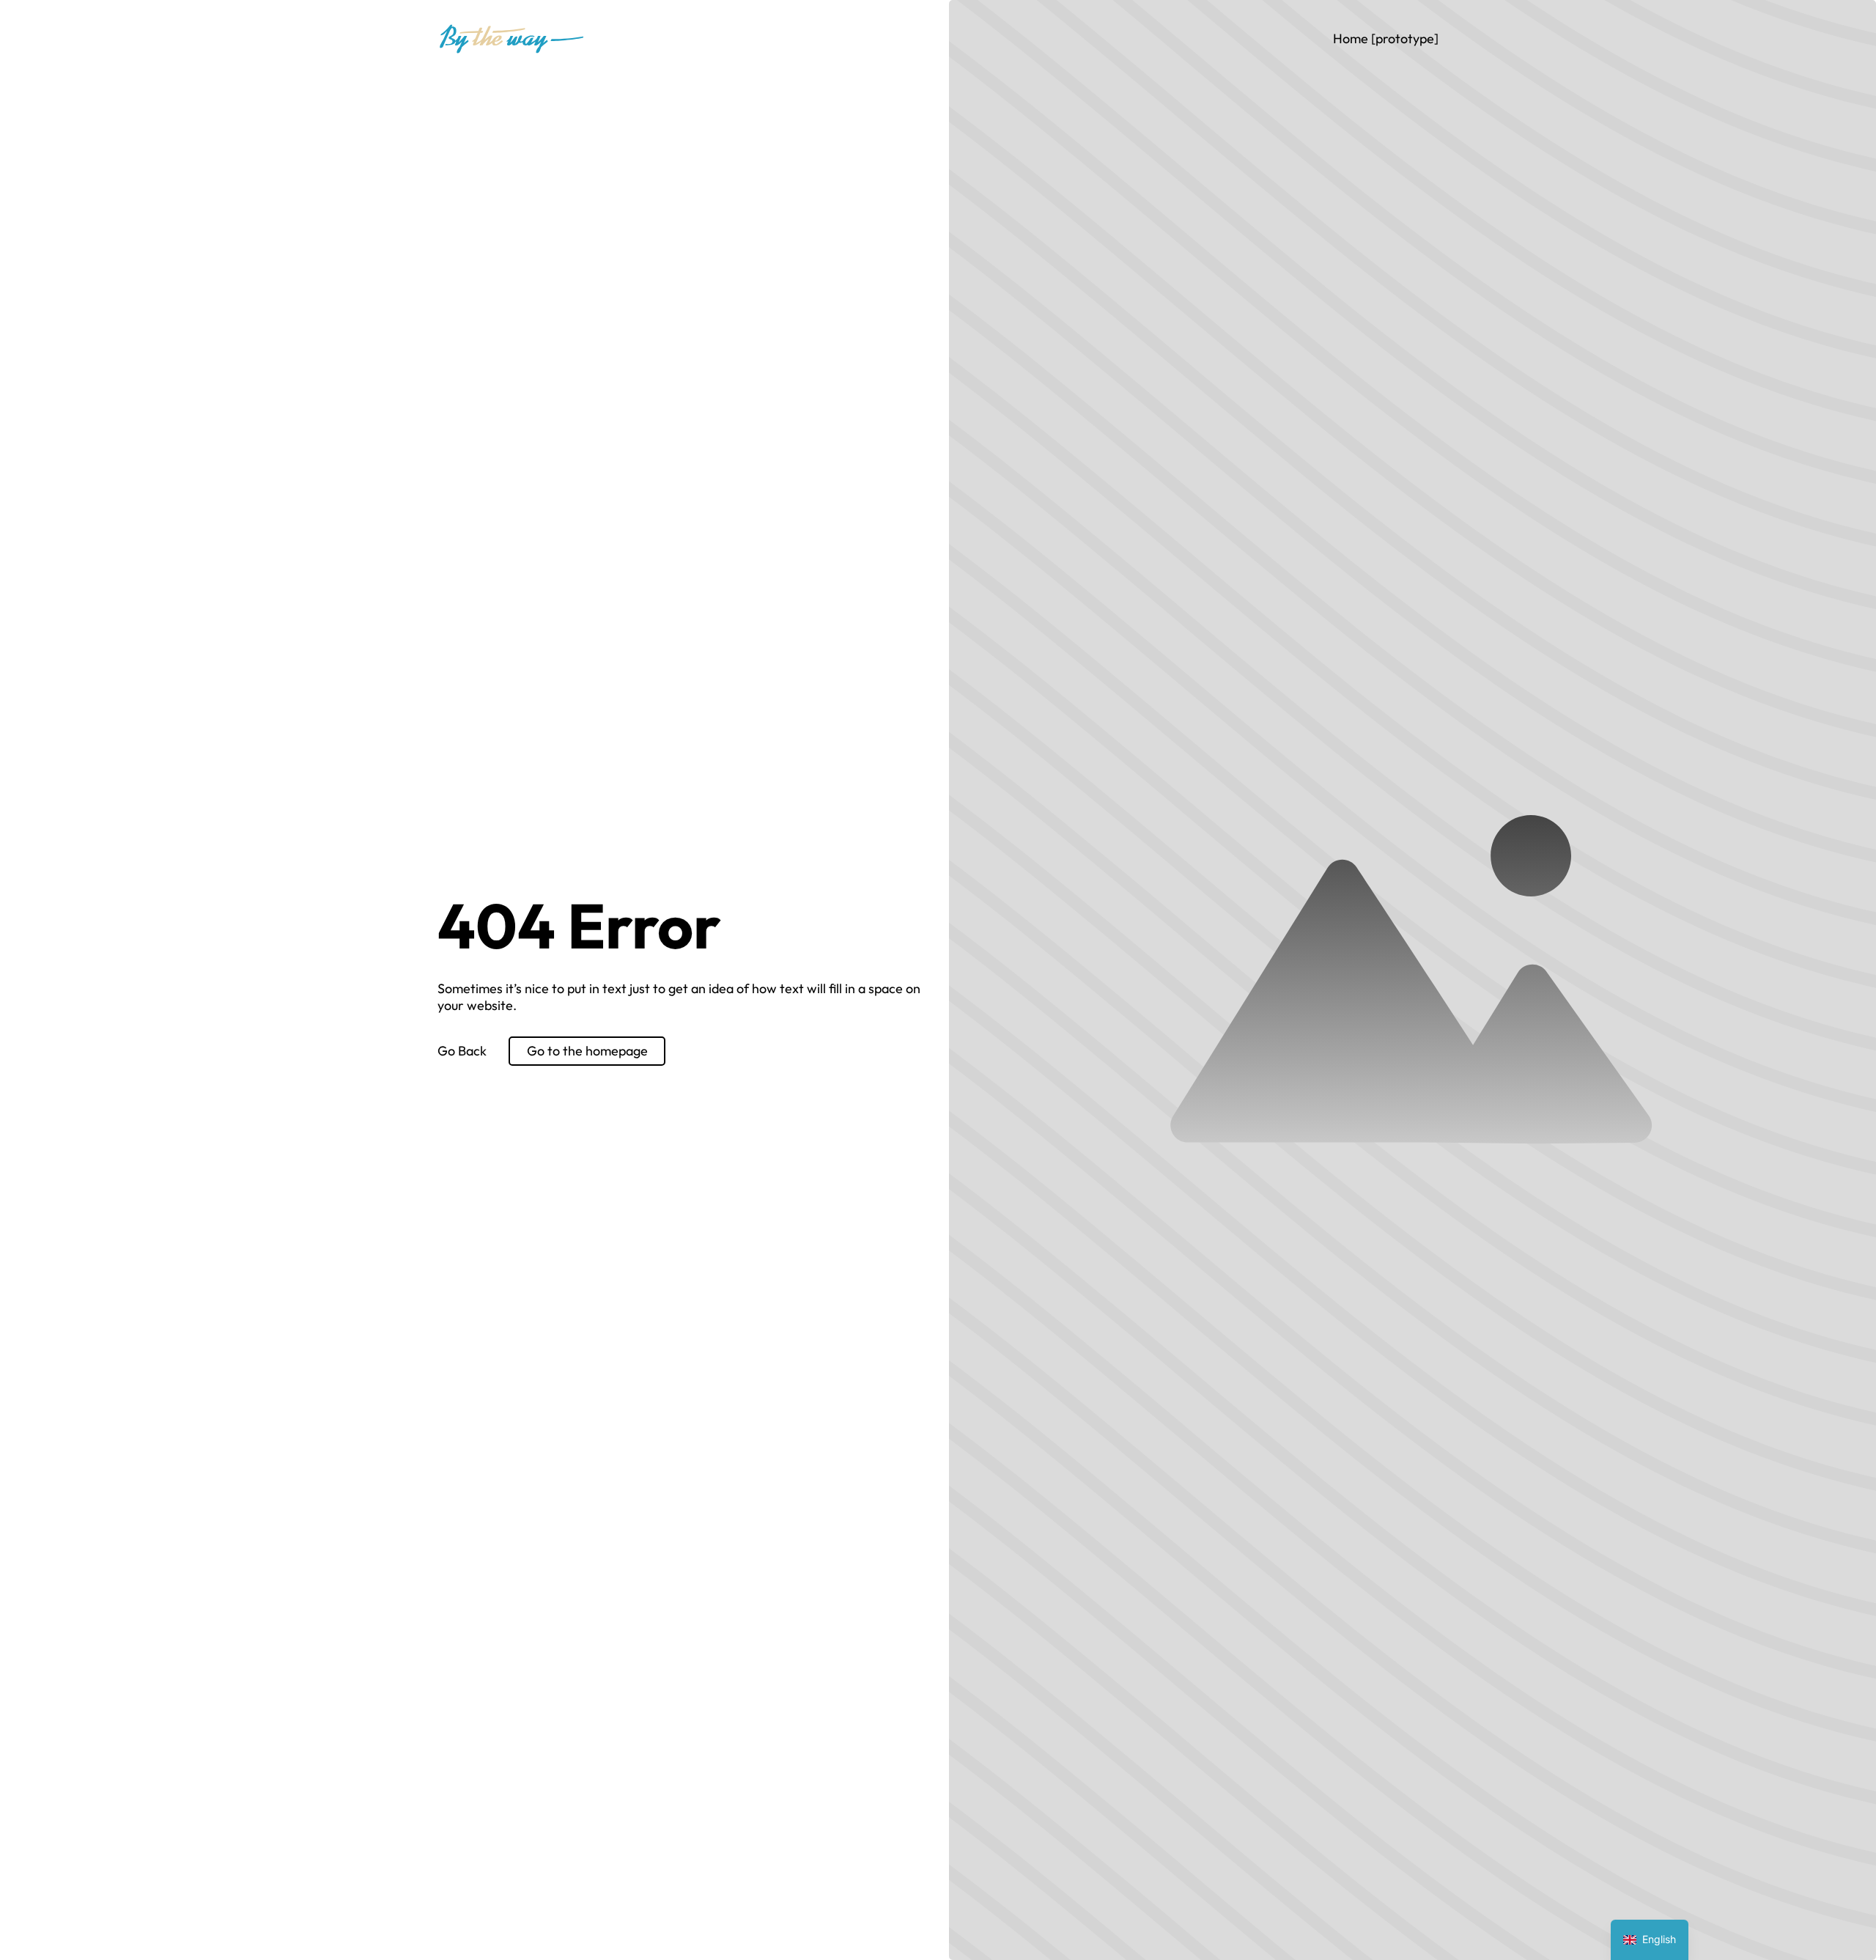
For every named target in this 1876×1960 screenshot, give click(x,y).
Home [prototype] (1386, 38)
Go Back (462, 1051)
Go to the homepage (587, 1051)
